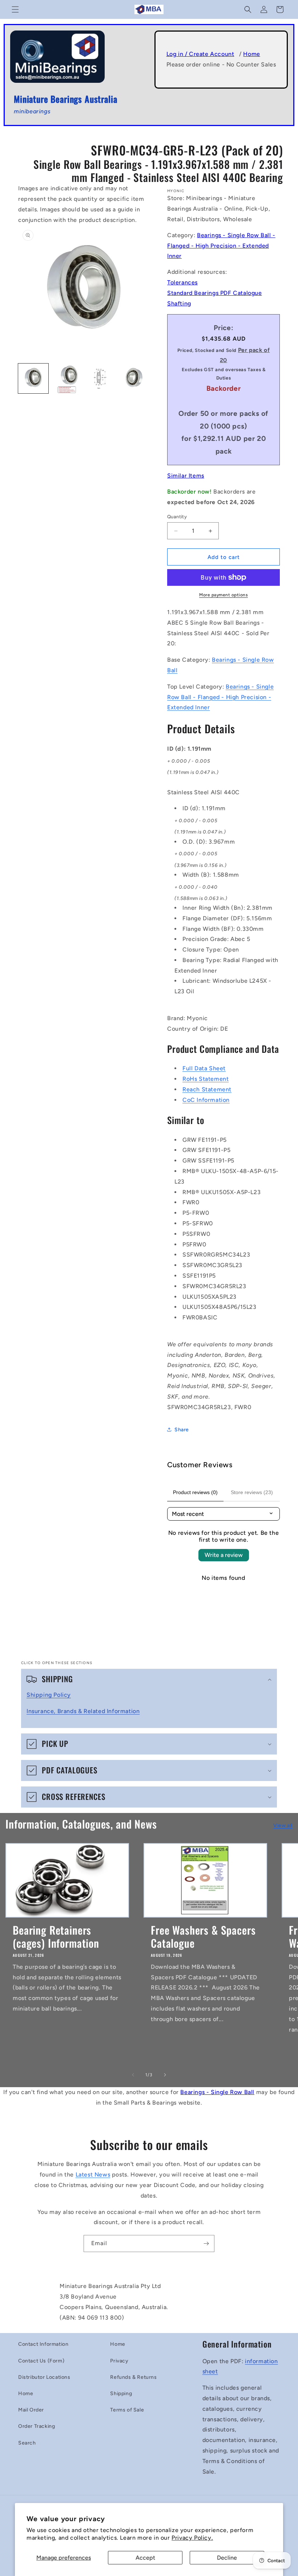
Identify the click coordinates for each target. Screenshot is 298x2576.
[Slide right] (165, 2075)
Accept (145, 2558)
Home (251, 54)
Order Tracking (37, 2426)
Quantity (177, 517)
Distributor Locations (44, 2377)
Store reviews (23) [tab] (252, 1492)
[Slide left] (133, 2075)
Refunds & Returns (133, 2377)
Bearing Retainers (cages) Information (56, 1936)
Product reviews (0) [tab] (195, 1492)
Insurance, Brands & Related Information (83, 1711)
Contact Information (43, 2344)
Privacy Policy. (192, 2538)
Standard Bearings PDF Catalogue (215, 293)
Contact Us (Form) (41, 2361)
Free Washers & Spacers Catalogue (203, 1936)
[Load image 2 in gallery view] (67, 379)
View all (283, 1825)
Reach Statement (207, 1089)
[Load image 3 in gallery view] (100, 379)
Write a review (224, 1555)
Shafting (179, 303)
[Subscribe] (206, 2244)
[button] (15, 9)
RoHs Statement (206, 1079)
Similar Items (186, 476)
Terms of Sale (127, 2410)
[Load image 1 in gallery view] (33, 379)
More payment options (223, 595)
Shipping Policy (49, 1695)
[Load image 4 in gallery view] (134, 379)
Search (27, 2443)
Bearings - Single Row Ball (217, 2092)
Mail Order (31, 2410)
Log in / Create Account (200, 54)
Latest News (93, 2175)
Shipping (121, 2394)
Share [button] (182, 1430)
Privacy (119, 2361)
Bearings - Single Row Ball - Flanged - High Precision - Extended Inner (221, 246)
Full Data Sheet (204, 1068)
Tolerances (182, 282)
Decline (227, 2558)
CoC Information (206, 1100)
